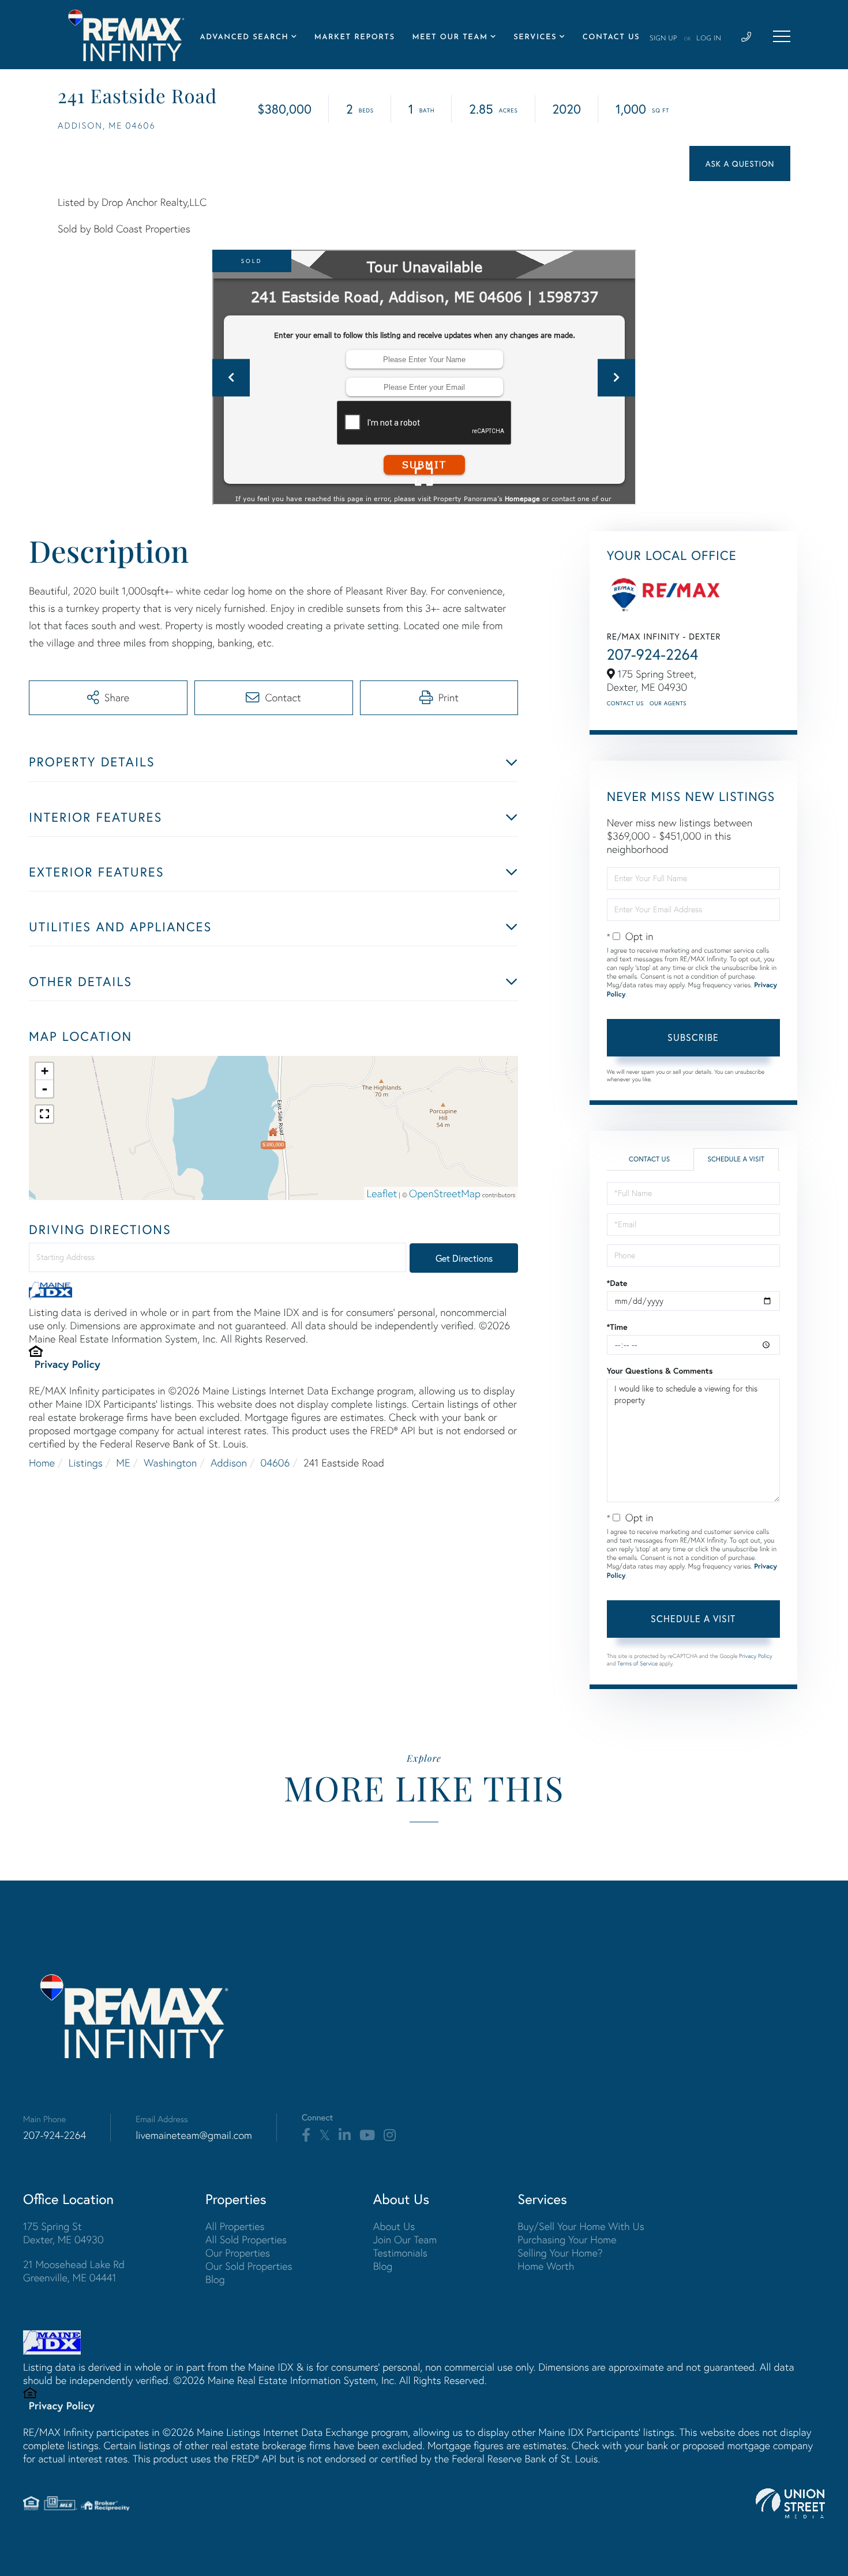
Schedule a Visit (736, 1159)
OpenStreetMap (445, 1193)
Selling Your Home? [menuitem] (560, 2253)
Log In (709, 39)
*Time (617, 1327)
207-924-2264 (653, 655)
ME (123, 1463)
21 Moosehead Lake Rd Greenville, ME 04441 (74, 2271)
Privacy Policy (67, 1364)
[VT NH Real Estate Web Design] (790, 2503)
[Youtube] (367, 2135)
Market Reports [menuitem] (355, 38)
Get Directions (464, 1258)
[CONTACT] (740, 163)
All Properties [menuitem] (235, 2226)
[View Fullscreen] (44, 1114)
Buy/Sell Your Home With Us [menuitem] (581, 2226)
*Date (617, 1283)
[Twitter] (324, 2135)
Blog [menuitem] (215, 2279)
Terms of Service (637, 1663)
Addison (229, 1463)
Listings (86, 1463)
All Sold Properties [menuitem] (246, 2240)
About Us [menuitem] (394, 2226)
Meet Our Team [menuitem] (450, 38)
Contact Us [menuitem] (611, 38)
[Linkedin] (345, 2135)
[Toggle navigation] (782, 36)
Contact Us (625, 703)
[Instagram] (390, 2135)
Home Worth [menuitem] (546, 2266)
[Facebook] (306, 2135)
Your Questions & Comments (660, 1371)
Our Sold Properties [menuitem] (249, 2266)
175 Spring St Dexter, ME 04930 (63, 2233)
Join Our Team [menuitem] (405, 2240)
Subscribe (693, 1037)
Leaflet (382, 1193)
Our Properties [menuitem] (238, 2253)
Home (42, 1463)
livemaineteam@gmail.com (194, 2135)
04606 (275, 1463)
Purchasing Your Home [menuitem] (567, 2240)
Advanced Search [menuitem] (245, 38)
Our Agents (668, 703)
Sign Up (663, 39)
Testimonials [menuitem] (400, 2253)
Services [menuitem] (535, 38)
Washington (170, 1463)
